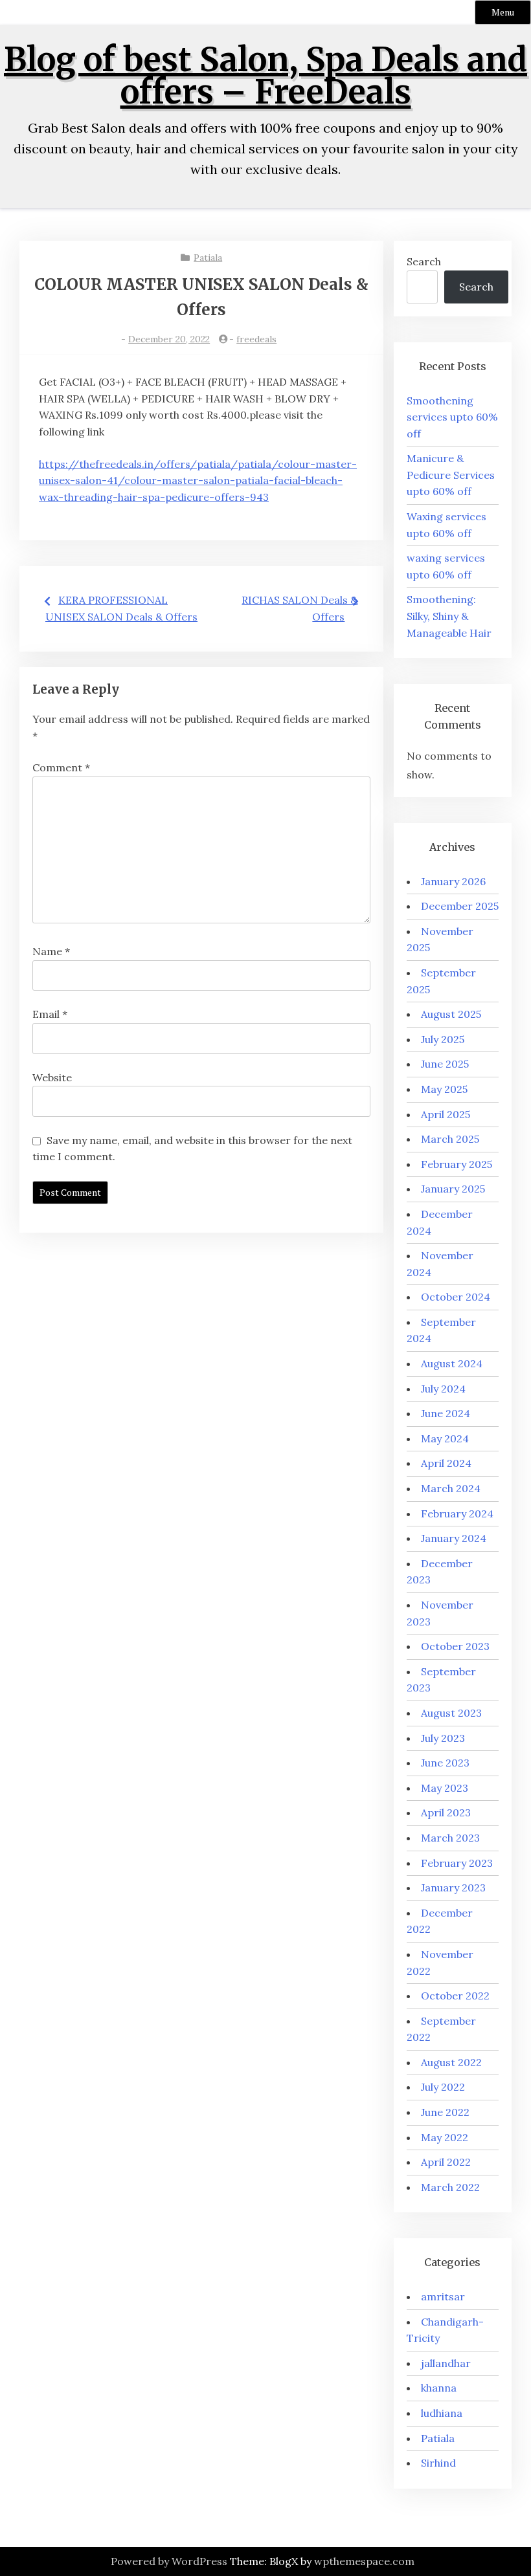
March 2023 (450, 1838)
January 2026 (453, 881)
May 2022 (445, 2137)
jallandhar (446, 2363)
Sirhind (438, 2463)
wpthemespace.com (364, 2561)
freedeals (256, 339)
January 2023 (453, 1888)
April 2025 (446, 1114)
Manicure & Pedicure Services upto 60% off (451, 475)
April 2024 (446, 1463)
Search (424, 261)
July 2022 (443, 2087)
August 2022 (451, 2062)
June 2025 (445, 1064)
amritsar (443, 2296)
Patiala (208, 258)
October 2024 (456, 1297)
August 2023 (451, 1713)
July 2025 (443, 1039)
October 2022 (455, 1996)
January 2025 (453, 1189)
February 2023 (457, 1863)
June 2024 (446, 1413)
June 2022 (445, 2112)
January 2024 (454, 1538)
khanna (439, 2388)
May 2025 (444, 1089)
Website (52, 1077)
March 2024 (451, 1488)
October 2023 (455, 1646)
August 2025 (451, 1014)
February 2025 (457, 1164)
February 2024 (457, 1514)
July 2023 (443, 1738)
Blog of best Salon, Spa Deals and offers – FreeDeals (265, 76)
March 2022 (450, 2187)
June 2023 (445, 1763)
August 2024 (452, 1363)
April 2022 (446, 2162)
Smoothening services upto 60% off (452, 417)
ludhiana (442, 2413)
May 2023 (445, 1788)
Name (51, 951)
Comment (61, 767)
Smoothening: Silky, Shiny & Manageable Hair (449, 616)
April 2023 (446, 1812)
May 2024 (445, 1438)
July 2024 (443, 1389)
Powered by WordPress (169, 2561)
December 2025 (460, 906)
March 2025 (450, 1139)
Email (50, 1014)
